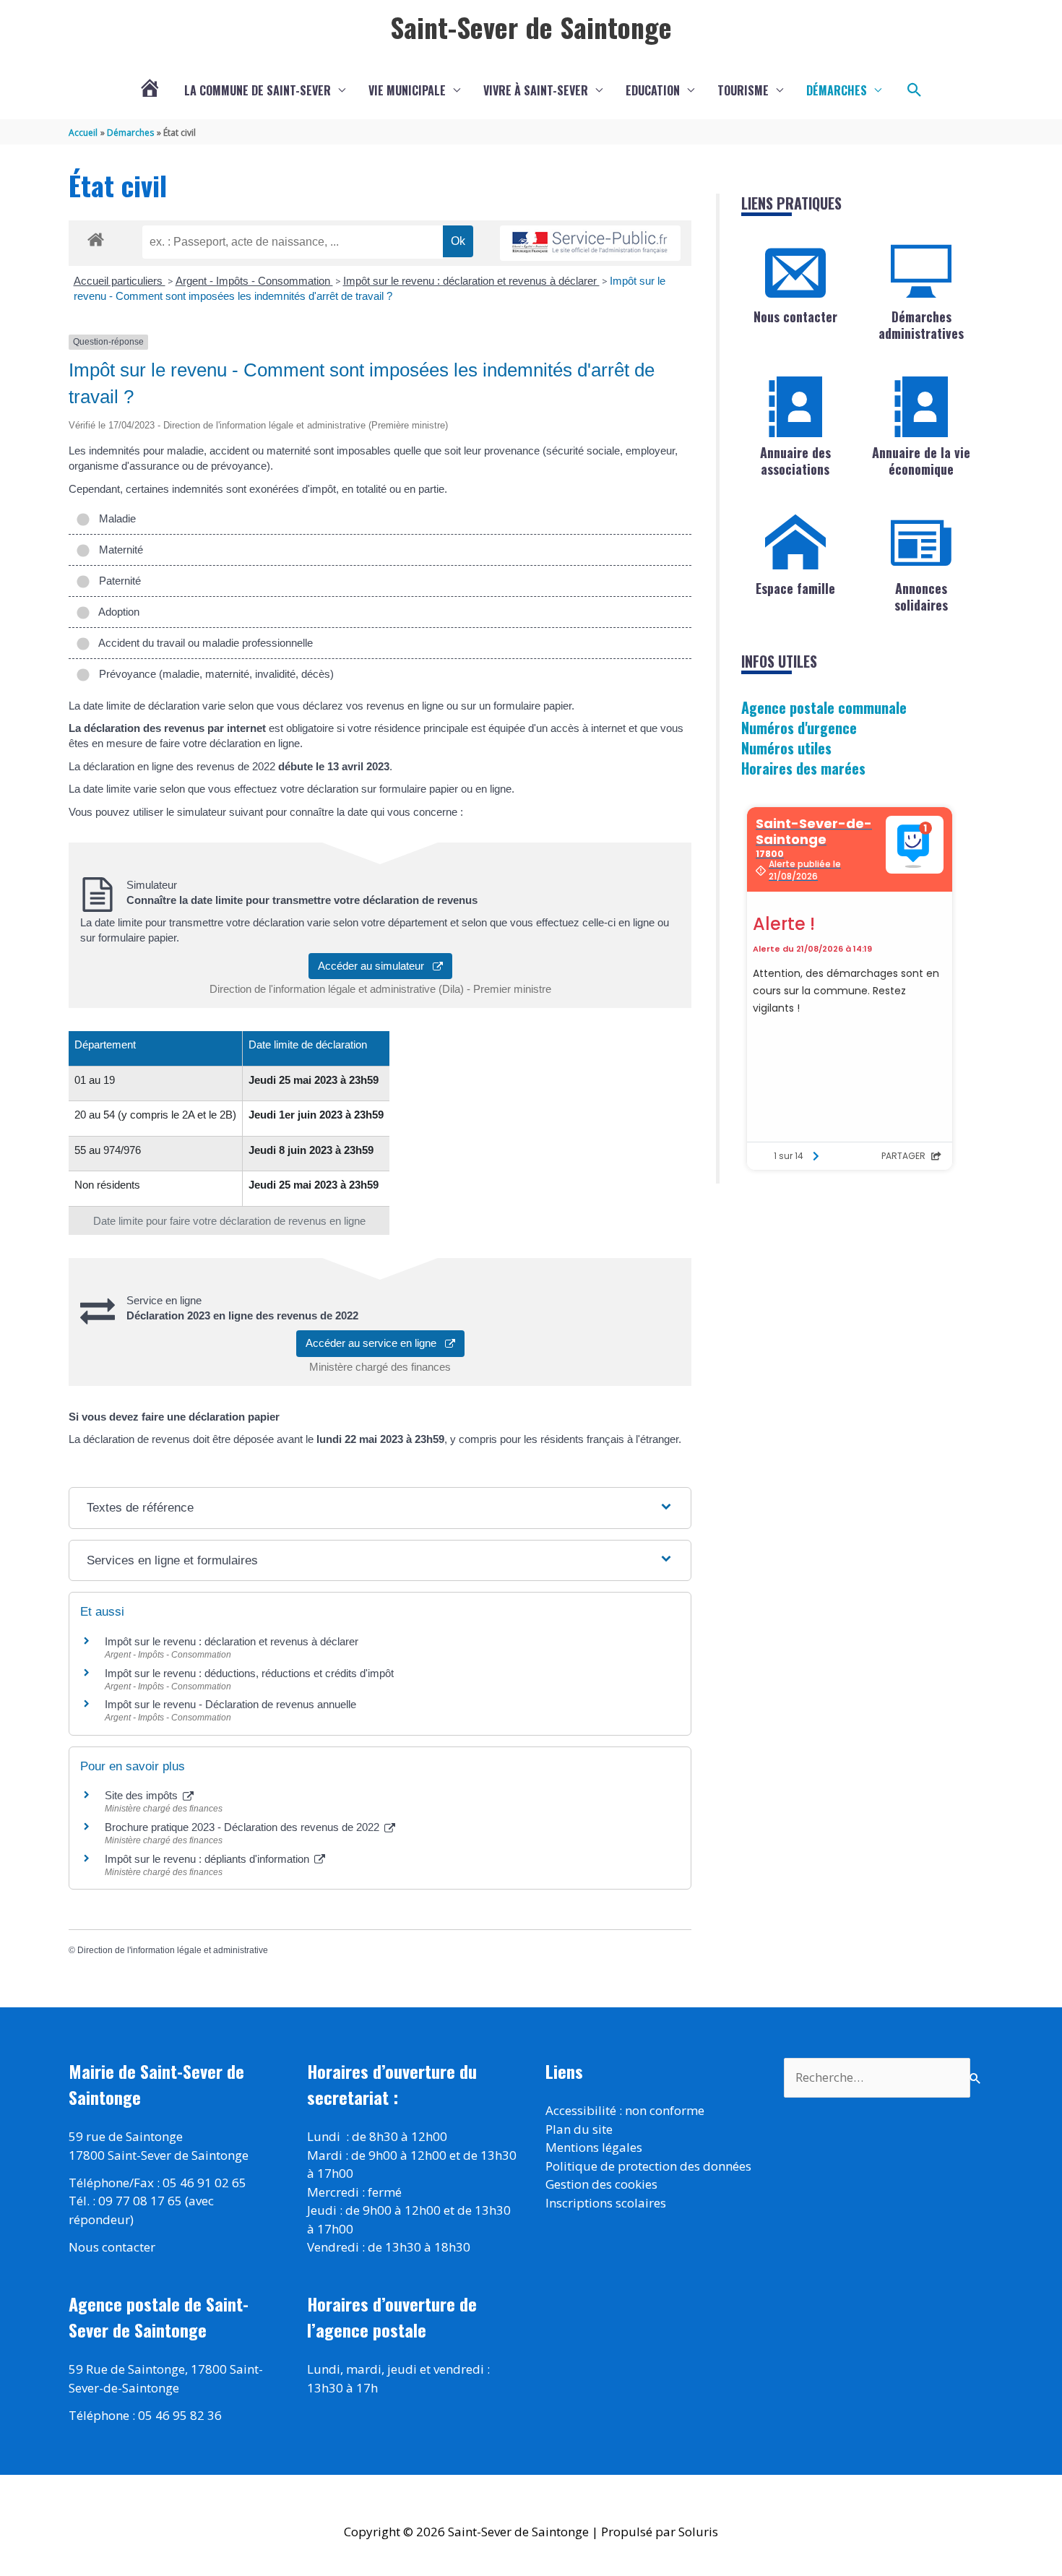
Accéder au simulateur (375, 966)
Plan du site (579, 2129)
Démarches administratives (921, 325)
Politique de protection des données (648, 2166)
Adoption (116, 612)
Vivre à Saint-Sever (536, 90)
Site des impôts (143, 1795)
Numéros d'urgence (799, 728)
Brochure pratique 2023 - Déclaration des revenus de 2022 (243, 1827)
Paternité (117, 581)
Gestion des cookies (601, 2184)
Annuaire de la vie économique (921, 461)
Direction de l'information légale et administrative (173, 1950)
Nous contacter (795, 316)
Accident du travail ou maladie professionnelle (203, 643)
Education (653, 90)
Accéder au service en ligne (375, 1343)
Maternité (118, 550)
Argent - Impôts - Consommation (254, 281)
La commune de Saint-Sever (258, 90)
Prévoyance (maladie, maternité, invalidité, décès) (213, 674)
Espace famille (795, 588)
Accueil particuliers (120, 281)
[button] (915, 90)
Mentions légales (594, 2147)
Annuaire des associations (795, 461)
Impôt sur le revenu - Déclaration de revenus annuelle (230, 1704)
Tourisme (743, 90)
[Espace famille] (795, 543)
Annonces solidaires (921, 596)
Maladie (115, 518)
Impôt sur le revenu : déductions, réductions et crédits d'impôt (249, 1673)
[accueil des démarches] (96, 237)
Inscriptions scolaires (606, 2203)
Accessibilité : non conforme (625, 2110)
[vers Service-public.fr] (590, 243)
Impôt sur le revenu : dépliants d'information (208, 1859)
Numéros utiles (786, 748)
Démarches (837, 90)
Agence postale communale (824, 707)
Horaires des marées (803, 768)
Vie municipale (407, 90)
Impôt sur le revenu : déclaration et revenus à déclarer (471, 281)
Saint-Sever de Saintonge (531, 27)
